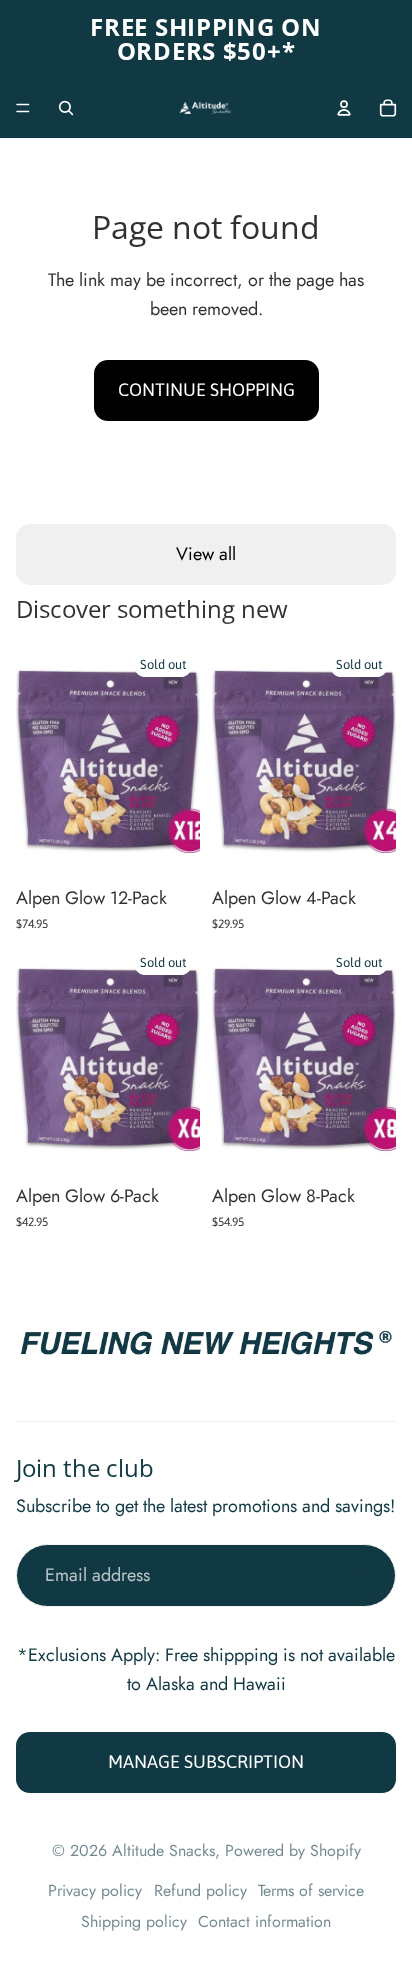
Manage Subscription (206, 1761)
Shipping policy (134, 1921)
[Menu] (23, 108)
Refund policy (200, 1890)
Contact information (264, 1921)
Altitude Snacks (163, 1850)
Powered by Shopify (293, 1850)
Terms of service (311, 1890)
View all (206, 554)
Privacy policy (95, 1890)
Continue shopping (206, 389)
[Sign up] (364, 1575)
